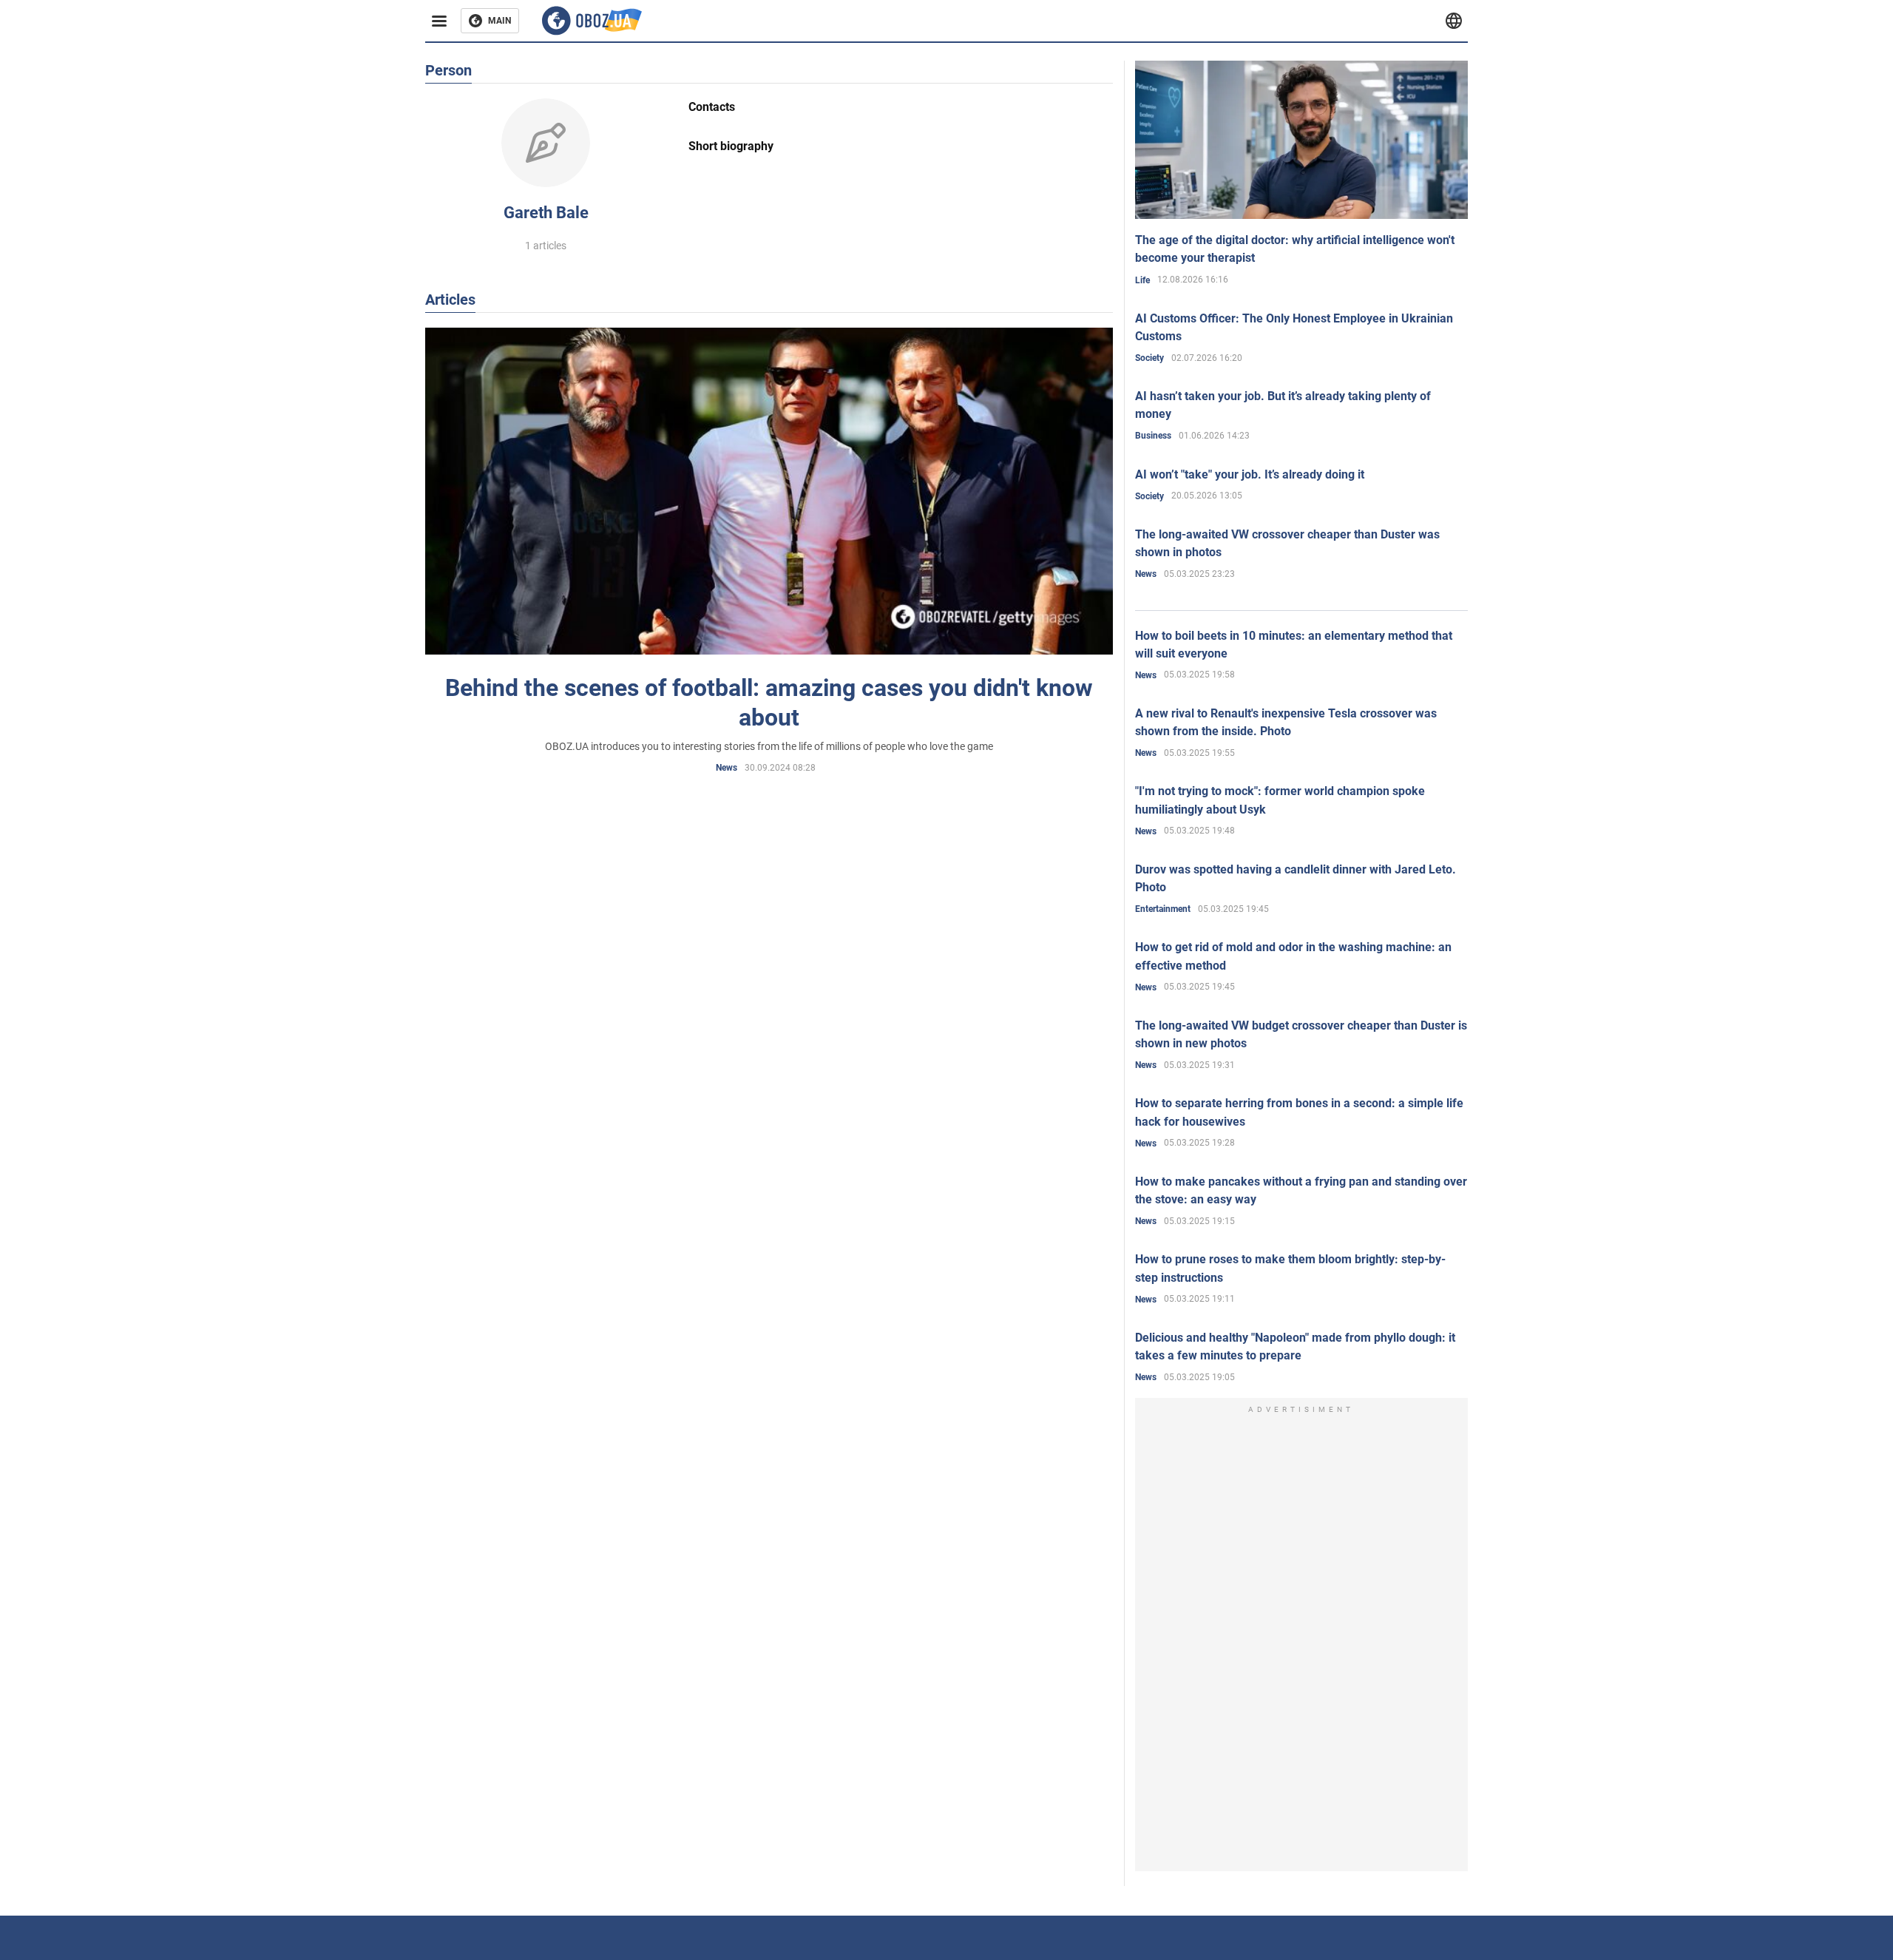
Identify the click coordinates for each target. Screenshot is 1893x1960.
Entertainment (1163, 909)
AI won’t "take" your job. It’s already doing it (1250, 474)
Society (1149, 358)
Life (1142, 280)
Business (1153, 436)
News (727, 768)
